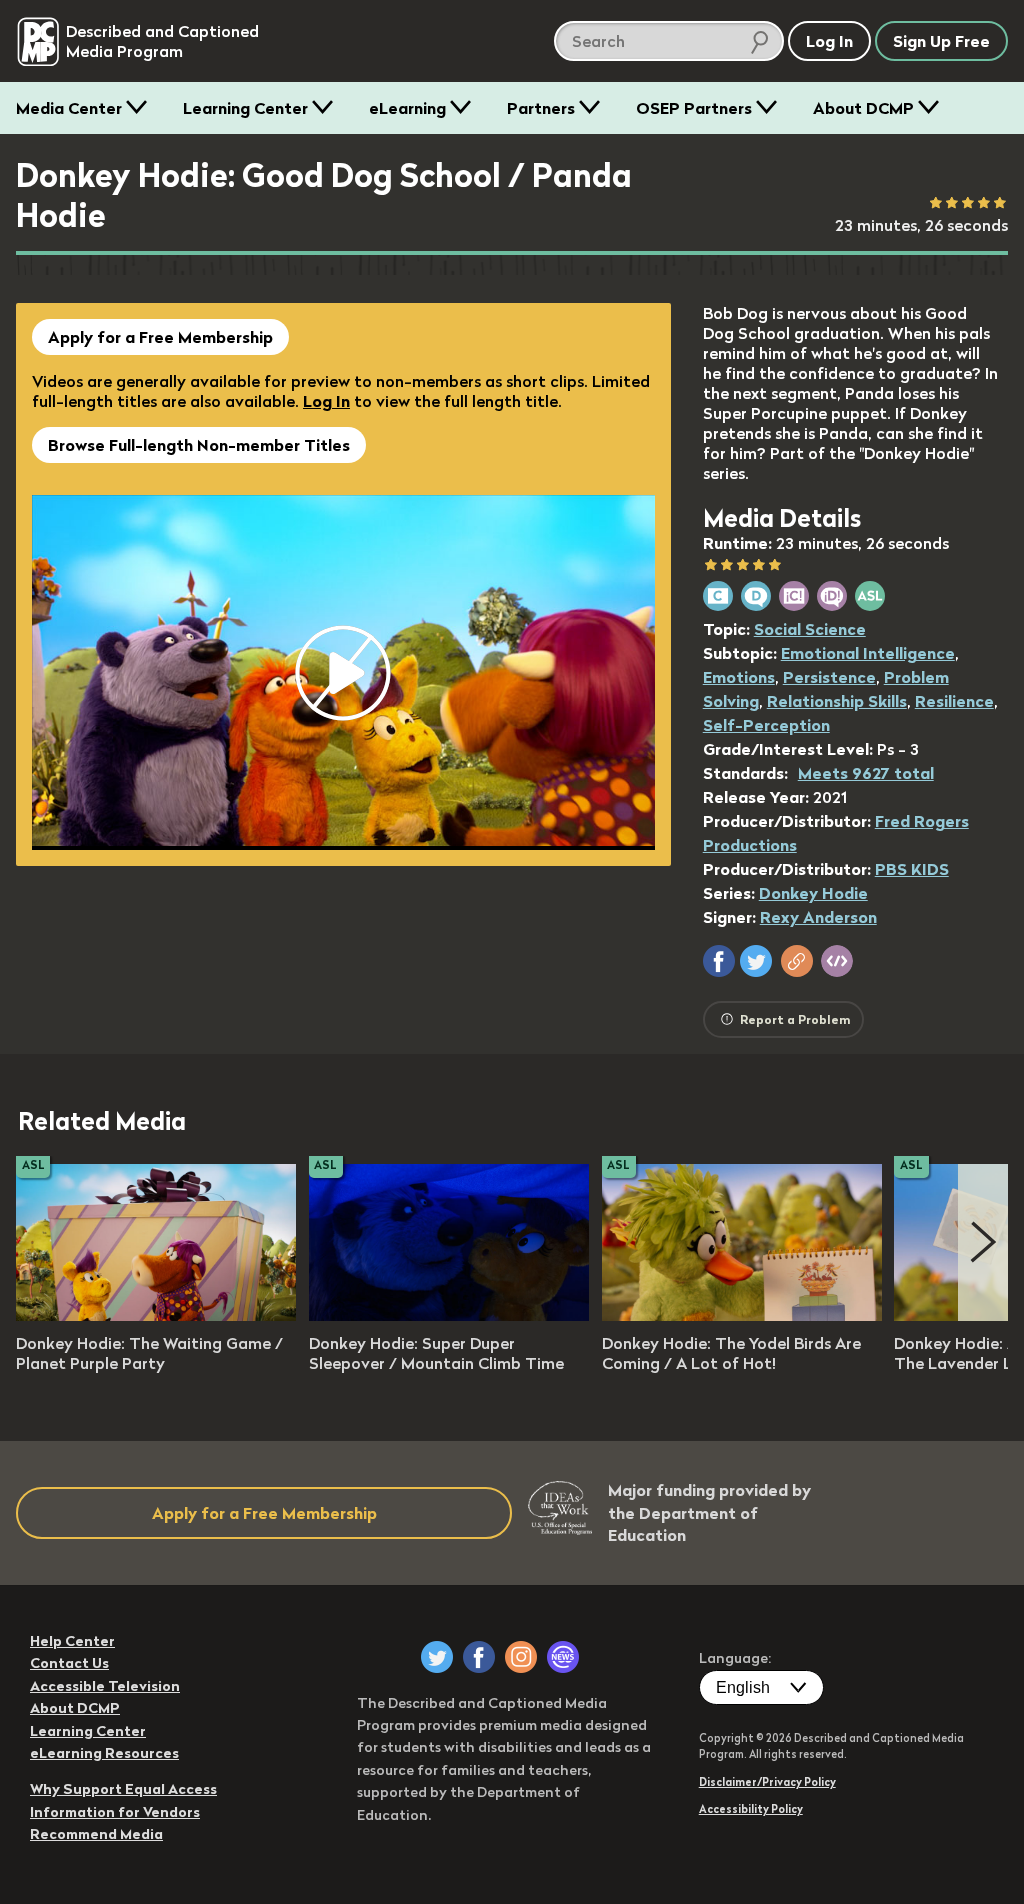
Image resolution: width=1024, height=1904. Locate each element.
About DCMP (863, 108)
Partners (541, 108)
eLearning (407, 108)
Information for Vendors (115, 1812)
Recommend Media (96, 1834)
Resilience (954, 701)
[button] (719, 961)
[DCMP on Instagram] (521, 1657)
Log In (326, 401)
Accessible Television (105, 1686)
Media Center (69, 108)
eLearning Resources (104, 1753)
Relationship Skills (837, 701)
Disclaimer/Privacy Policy (767, 1782)
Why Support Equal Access (123, 1789)
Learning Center (245, 108)
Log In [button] (829, 41)
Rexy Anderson (818, 917)
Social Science (810, 629)
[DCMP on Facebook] (479, 1657)
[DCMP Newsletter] (563, 1657)
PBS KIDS (912, 869)
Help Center (72, 1641)
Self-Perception (766, 725)
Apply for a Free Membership (160, 337)
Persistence (829, 677)
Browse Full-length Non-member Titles (199, 445)
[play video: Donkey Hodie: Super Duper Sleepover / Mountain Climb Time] (449, 1315)
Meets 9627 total (866, 773)
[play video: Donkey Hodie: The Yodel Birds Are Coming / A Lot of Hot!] (742, 1315)
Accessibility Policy (751, 1809)
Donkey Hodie (813, 893)
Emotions (739, 677)
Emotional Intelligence (868, 653)
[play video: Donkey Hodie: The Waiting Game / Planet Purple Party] (156, 1315)
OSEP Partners (694, 108)
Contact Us (69, 1663)
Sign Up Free (941, 41)
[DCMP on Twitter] (437, 1657)
